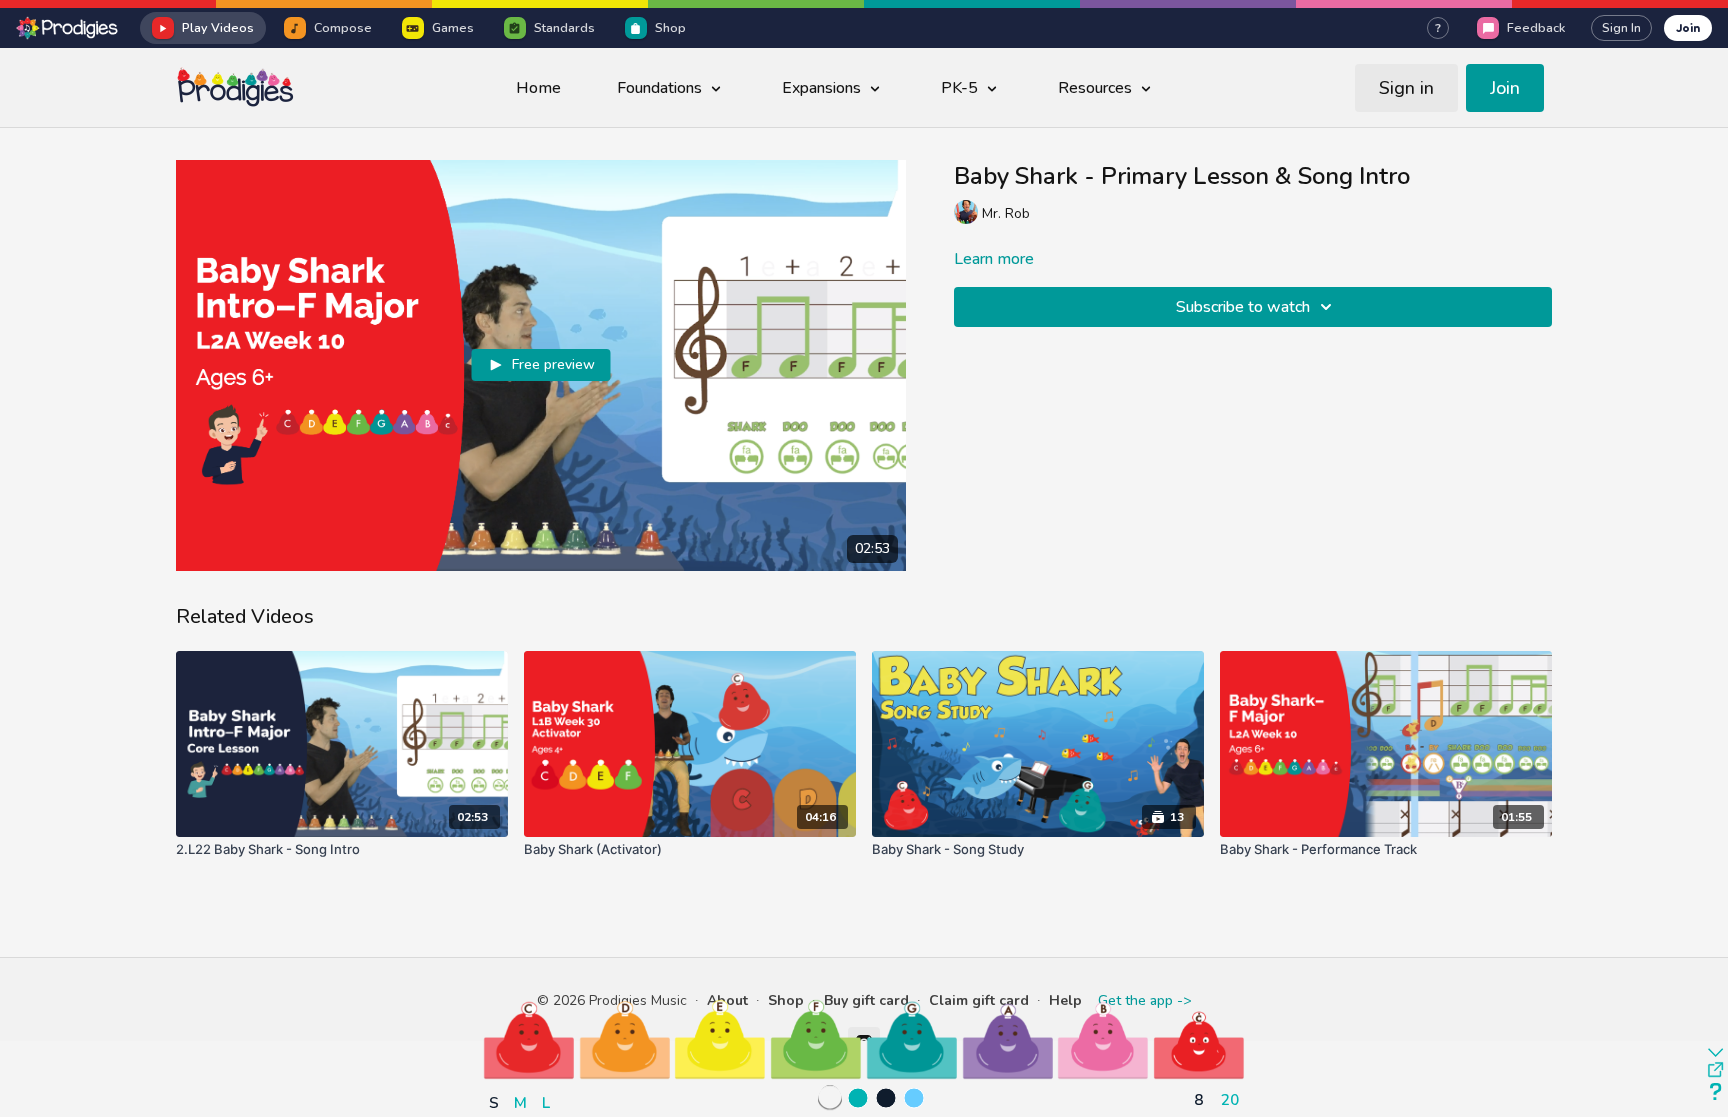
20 (1230, 1099)
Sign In (1621, 28)
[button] (529, 1039)
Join (1688, 27)
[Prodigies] (68, 28)
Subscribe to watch (1243, 307)
